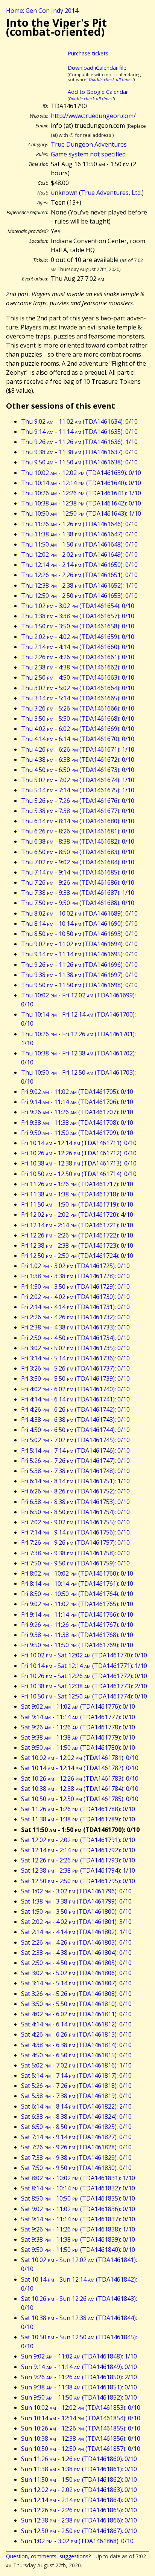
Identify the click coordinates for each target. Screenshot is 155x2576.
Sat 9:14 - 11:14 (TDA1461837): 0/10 (78, 2219)
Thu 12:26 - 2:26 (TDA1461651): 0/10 (79, 575)
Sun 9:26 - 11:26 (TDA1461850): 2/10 (79, 2377)
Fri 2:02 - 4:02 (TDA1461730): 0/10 (75, 1297)
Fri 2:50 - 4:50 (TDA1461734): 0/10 (75, 1338)
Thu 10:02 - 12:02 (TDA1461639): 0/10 (81, 473)
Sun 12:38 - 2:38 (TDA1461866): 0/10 (79, 2520)
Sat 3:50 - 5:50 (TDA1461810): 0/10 (76, 2004)
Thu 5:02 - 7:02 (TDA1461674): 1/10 (78, 780)
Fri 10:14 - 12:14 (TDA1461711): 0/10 (79, 1143)
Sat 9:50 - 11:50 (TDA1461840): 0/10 (78, 2250)
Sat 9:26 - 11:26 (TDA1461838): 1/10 (78, 2229)
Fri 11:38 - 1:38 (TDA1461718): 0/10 (77, 1194)
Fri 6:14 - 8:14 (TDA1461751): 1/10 (75, 1481)
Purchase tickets (88, 53)
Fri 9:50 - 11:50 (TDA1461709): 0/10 (77, 1133)
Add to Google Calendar (98, 92)
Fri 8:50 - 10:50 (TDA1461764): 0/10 (77, 1594)
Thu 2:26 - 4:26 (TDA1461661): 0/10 (78, 657)
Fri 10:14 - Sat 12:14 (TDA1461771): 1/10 (84, 1666)
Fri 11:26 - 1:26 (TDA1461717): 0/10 (77, 1184)
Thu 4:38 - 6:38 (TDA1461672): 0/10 (78, 760)
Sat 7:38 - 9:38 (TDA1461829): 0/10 (76, 2158)
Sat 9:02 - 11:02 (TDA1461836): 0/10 (78, 2209)
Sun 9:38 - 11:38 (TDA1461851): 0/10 (79, 2387)
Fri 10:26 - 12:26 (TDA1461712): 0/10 (79, 1153)
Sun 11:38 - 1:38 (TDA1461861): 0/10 (79, 2469)
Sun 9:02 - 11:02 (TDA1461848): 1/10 (79, 2356)
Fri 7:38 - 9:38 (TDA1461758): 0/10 (75, 1553)
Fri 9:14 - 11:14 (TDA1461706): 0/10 (77, 1102)
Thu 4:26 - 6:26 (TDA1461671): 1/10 (78, 749)
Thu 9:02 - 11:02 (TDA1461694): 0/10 (79, 944)
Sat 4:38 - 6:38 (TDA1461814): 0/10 (76, 2045)
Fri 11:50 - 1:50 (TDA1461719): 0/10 (77, 1204)
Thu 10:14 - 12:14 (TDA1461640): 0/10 (81, 483)
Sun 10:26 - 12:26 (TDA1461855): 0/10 (81, 2428)
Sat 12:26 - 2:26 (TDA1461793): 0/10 (78, 1860)
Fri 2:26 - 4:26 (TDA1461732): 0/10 (75, 1317)
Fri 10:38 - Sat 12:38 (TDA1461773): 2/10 (84, 1686)
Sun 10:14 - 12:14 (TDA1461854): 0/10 (81, 2418)
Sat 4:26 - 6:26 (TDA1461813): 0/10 (76, 2034)
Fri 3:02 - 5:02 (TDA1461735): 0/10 (75, 1348)
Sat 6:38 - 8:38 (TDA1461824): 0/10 (76, 2117)
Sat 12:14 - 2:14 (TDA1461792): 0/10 (78, 1850)
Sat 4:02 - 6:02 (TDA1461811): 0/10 (76, 2014)
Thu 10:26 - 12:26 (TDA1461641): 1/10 (81, 493)
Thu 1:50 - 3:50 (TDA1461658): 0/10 (78, 626)
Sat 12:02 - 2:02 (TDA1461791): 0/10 (78, 1840)
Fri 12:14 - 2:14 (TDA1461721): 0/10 (77, 1225)
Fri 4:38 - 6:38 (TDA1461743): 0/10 (75, 1420)
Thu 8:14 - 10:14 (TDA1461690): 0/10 (79, 924)
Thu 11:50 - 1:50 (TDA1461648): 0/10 (79, 544)
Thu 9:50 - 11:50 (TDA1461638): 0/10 (79, 462)
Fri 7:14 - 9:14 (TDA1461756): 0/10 (75, 1532)
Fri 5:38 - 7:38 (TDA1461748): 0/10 (75, 1471)
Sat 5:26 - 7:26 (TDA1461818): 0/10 (76, 2086)
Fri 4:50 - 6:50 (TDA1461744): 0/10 (75, 1430)
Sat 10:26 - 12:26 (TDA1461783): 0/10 (80, 1778)
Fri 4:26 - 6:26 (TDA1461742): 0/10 (75, 1409)
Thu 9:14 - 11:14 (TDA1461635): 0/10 (79, 432)
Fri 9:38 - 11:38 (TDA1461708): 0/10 (77, 1123)
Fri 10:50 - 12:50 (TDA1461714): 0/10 (79, 1174)
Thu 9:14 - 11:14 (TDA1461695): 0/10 (79, 954)
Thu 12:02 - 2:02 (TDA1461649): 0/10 (79, 554)
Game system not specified (88, 154)
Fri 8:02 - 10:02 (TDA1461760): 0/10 (77, 1573)
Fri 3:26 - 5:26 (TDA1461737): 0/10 (75, 1368)
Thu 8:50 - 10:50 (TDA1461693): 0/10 (79, 934)
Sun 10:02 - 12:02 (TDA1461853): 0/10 (81, 2408)
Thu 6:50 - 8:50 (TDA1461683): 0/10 (78, 852)
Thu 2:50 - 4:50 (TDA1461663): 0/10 (78, 677)
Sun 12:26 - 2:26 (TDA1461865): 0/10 (79, 2510)
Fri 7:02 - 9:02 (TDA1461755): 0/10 (75, 1522)
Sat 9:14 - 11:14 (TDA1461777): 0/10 (78, 1717)
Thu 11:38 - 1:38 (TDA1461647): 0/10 (79, 534)
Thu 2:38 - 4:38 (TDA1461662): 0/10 (78, 667)
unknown (64, 193)
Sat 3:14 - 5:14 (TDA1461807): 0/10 (76, 1983)
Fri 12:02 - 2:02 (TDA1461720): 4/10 (77, 1214)
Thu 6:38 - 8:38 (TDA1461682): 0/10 (78, 841)
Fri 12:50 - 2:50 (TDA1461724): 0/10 (77, 1256)
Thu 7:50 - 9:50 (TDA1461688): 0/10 (78, 903)
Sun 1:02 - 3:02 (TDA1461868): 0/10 (77, 2541)
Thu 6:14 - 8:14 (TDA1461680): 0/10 (78, 821)
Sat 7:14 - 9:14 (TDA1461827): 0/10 (76, 2137)
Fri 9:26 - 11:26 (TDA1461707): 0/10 (77, 1112)
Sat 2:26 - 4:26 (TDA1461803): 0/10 (76, 1942)
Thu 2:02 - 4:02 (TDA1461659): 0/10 (78, 637)
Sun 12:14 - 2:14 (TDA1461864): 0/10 (79, 2500)
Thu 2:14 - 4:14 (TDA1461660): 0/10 (78, 647)
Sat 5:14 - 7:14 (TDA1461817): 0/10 (76, 2075)
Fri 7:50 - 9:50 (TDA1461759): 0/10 (75, 1563)
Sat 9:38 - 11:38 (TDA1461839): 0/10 (78, 2239)
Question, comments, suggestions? (48, 2556)
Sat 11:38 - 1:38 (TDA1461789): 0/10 (78, 1819)
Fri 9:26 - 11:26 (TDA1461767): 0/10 (77, 1625)
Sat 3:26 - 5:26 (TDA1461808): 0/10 (76, 1994)
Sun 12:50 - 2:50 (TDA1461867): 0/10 (79, 2531)
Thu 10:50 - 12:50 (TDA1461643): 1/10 (81, 513)
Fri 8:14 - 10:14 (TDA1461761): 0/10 (77, 1584)
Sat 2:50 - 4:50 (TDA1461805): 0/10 (76, 1963)
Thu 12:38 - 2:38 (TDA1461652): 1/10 (79, 585)
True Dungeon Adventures (89, 144)
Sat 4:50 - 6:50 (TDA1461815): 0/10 (76, 2055)
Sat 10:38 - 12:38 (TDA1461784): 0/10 (80, 1789)
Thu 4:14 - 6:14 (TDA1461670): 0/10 (78, 739)
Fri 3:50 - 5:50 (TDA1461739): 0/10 (75, 1378)
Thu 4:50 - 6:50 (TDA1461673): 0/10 (78, 770)
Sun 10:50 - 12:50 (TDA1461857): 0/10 (81, 2449)
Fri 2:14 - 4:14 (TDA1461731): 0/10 (75, 1307)
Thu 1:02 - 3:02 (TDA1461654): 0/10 (78, 606)
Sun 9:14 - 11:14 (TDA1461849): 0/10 (79, 2367)
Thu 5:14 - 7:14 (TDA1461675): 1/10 (78, 790)
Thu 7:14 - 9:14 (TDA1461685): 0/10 (78, 872)
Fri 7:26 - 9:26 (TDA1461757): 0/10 (75, 1542)
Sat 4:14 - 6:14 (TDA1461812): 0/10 (76, 2024)
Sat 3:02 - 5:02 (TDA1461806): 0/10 (76, 1973)
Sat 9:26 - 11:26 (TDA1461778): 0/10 (78, 1727)
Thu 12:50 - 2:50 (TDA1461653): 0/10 (79, 596)
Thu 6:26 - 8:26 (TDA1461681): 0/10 (78, 831)
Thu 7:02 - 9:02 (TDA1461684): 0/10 (78, 862)
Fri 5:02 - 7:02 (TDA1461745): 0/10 (75, 1440)
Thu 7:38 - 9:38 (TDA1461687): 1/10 (78, 893)
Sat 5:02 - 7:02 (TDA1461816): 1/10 (76, 2065)
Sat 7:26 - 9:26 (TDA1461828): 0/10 (76, 2147)
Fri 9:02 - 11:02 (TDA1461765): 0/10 (77, 1604)
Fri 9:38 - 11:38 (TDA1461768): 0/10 (77, 1635)
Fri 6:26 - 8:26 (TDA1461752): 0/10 (75, 1491)
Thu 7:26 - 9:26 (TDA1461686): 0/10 (78, 882)
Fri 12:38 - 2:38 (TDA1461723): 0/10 (77, 1245)
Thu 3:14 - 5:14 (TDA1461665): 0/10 (78, 698)
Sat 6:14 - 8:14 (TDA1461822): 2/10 (76, 2106)
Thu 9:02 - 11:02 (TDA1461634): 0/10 (79, 421)
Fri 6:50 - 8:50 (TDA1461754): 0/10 (75, 1512)
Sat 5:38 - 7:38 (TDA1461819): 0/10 (76, 2096)
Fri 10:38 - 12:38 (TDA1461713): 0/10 (79, 1163)
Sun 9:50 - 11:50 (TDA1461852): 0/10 (79, 2397)
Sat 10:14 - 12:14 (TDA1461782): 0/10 (80, 1768)
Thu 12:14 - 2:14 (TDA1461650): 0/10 (79, 565)
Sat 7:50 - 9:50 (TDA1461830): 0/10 (76, 2168)
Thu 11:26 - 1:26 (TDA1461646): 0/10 (79, 524)
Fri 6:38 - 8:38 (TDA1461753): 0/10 (75, 1502)
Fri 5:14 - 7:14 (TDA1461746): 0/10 (75, 1450)
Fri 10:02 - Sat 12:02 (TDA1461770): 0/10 (84, 1655)
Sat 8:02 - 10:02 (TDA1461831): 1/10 (78, 2178)
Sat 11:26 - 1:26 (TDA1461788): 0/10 (78, 1809)
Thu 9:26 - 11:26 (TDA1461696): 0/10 (79, 965)
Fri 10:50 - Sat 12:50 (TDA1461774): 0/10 (84, 1696)
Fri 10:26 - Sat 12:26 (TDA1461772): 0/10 (84, 1676)
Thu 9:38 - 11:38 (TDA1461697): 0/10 (79, 975)
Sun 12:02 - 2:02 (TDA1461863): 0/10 (79, 2490)
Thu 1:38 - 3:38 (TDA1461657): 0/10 (78, 616)
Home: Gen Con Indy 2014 (42, 11)
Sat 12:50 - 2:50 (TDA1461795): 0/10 (78, 1881)
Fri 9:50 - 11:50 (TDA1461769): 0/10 (77, 1645)
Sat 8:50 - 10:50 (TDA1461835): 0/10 (78, 2198)
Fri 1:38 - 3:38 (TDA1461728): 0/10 (75, 1276)
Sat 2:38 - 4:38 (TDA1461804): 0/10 (76, 1953)
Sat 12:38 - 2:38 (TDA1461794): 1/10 (78, 1870)
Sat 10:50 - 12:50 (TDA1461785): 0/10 (80, 1799)
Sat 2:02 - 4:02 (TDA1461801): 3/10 (76, 1922)
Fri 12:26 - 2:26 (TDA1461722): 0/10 (77, 1235)
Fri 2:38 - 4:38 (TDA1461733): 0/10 (75, 1327)
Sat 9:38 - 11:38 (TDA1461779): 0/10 (78, 1737)
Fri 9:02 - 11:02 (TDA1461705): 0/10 (77, 1092)
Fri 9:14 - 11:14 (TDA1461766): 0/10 (77, 1614)
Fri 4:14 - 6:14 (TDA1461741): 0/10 (75, 1399)
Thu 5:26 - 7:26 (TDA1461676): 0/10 (78, 801)
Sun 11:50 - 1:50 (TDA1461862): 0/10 (79, 2480)
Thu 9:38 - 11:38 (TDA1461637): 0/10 (79, 452)
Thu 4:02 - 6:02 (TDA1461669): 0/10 (78, 729)
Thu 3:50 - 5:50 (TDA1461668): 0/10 (78, 718)
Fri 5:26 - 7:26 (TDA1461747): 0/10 (75, 1461)
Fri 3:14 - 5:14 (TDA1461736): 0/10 (75, 1358)
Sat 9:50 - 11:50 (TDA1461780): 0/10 (78, 1747)
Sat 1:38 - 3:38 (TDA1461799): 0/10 (76, 1901)
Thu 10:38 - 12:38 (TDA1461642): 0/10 (81, 503)
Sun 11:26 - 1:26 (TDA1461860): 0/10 (79, 2459)
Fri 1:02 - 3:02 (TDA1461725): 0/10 (75, 1266)
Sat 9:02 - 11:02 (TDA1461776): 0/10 (78, 1706)
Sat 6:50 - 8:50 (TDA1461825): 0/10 (76, 2127)
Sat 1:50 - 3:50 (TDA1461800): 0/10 (76, 1911)
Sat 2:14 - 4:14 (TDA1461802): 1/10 (76, 1932)
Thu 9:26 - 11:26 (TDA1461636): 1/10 (79, 442)
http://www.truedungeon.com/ (93, 116)
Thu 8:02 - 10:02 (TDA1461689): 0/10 (79, 913)
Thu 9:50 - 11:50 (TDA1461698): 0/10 (79, 985)
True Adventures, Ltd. (111, 193)
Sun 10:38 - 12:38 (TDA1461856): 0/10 (81, 2438)
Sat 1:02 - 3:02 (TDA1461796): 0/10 (76, 1891)
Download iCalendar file (97, 68)
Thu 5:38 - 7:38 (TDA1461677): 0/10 (78, 811)
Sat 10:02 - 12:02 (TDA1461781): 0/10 (80, 1758)
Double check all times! (111, 79)
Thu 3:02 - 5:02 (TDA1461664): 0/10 (78, 688)
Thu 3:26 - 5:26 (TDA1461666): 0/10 (78, 708)
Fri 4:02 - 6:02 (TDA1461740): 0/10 (75, 1389)
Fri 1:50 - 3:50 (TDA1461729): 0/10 (75, 1286)
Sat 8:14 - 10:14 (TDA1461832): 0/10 (78, 2188)
